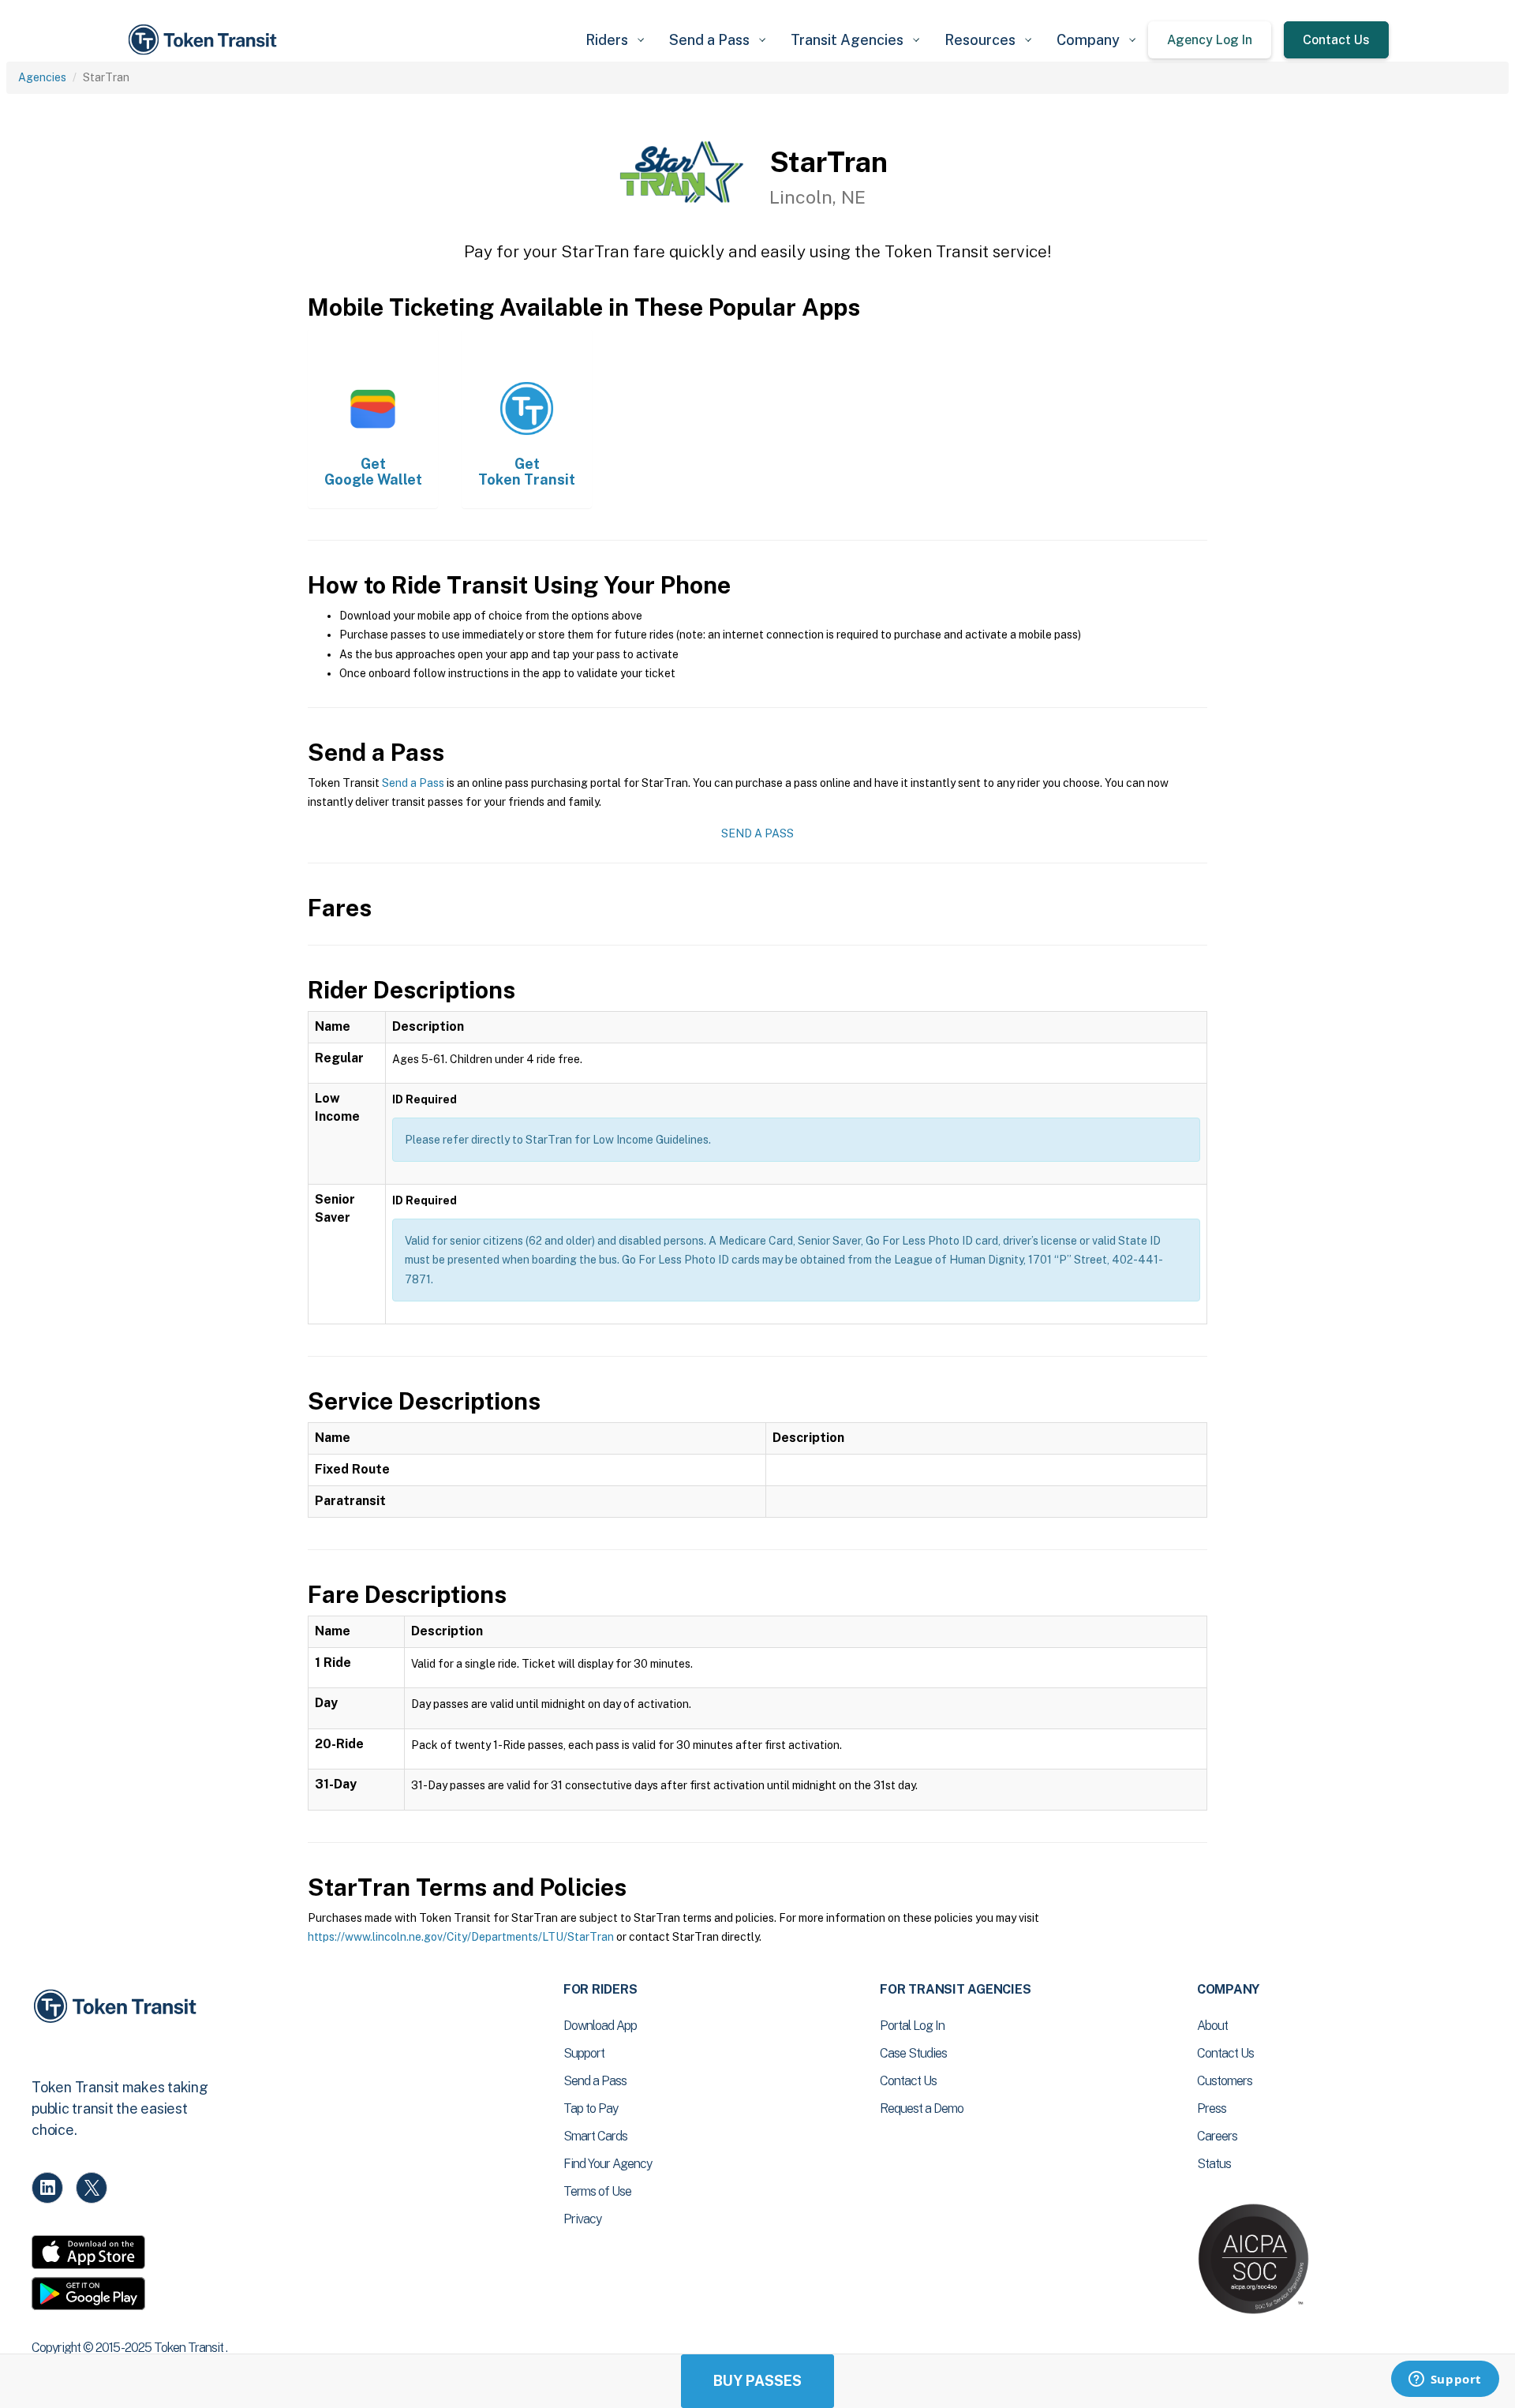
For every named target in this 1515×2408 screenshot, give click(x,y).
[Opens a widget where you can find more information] (1445, 2380)
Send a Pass (413, 783)
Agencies (42, 77)
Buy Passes (757, 2381)
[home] (205, 40)
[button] (615, 40)
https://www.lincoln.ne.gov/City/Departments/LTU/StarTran (461, 1937)
